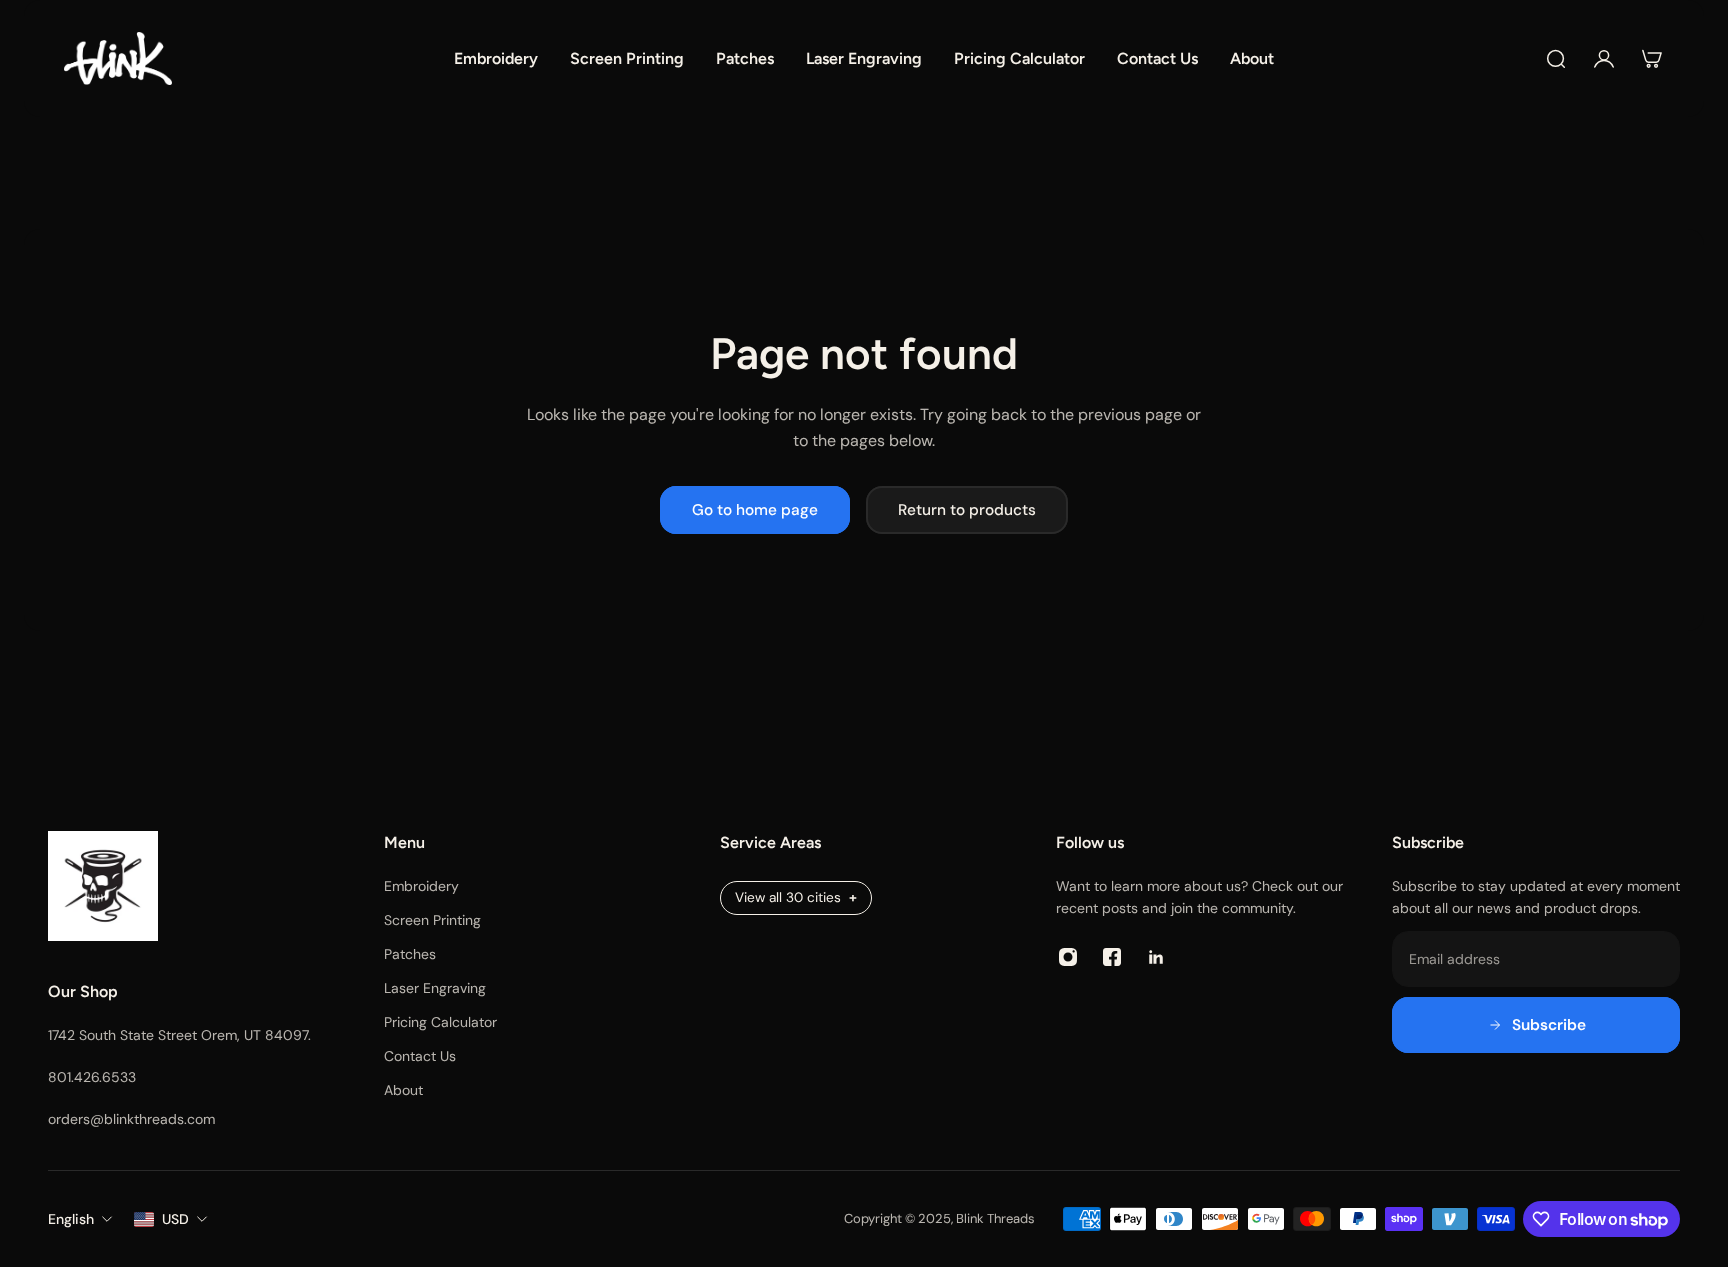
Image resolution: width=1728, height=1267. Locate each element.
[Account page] (1604, 59)
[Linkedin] (1156, 957)
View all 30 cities (788, 897)
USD (175, 1219)
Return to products (967, 510)
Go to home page (755, 510)
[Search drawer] (1556, 59)
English (71, 1219)
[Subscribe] (1536, 1025)
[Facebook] (1112, 957)
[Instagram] (1068, 957)
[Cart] (1652, 59)
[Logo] (118, 58)
